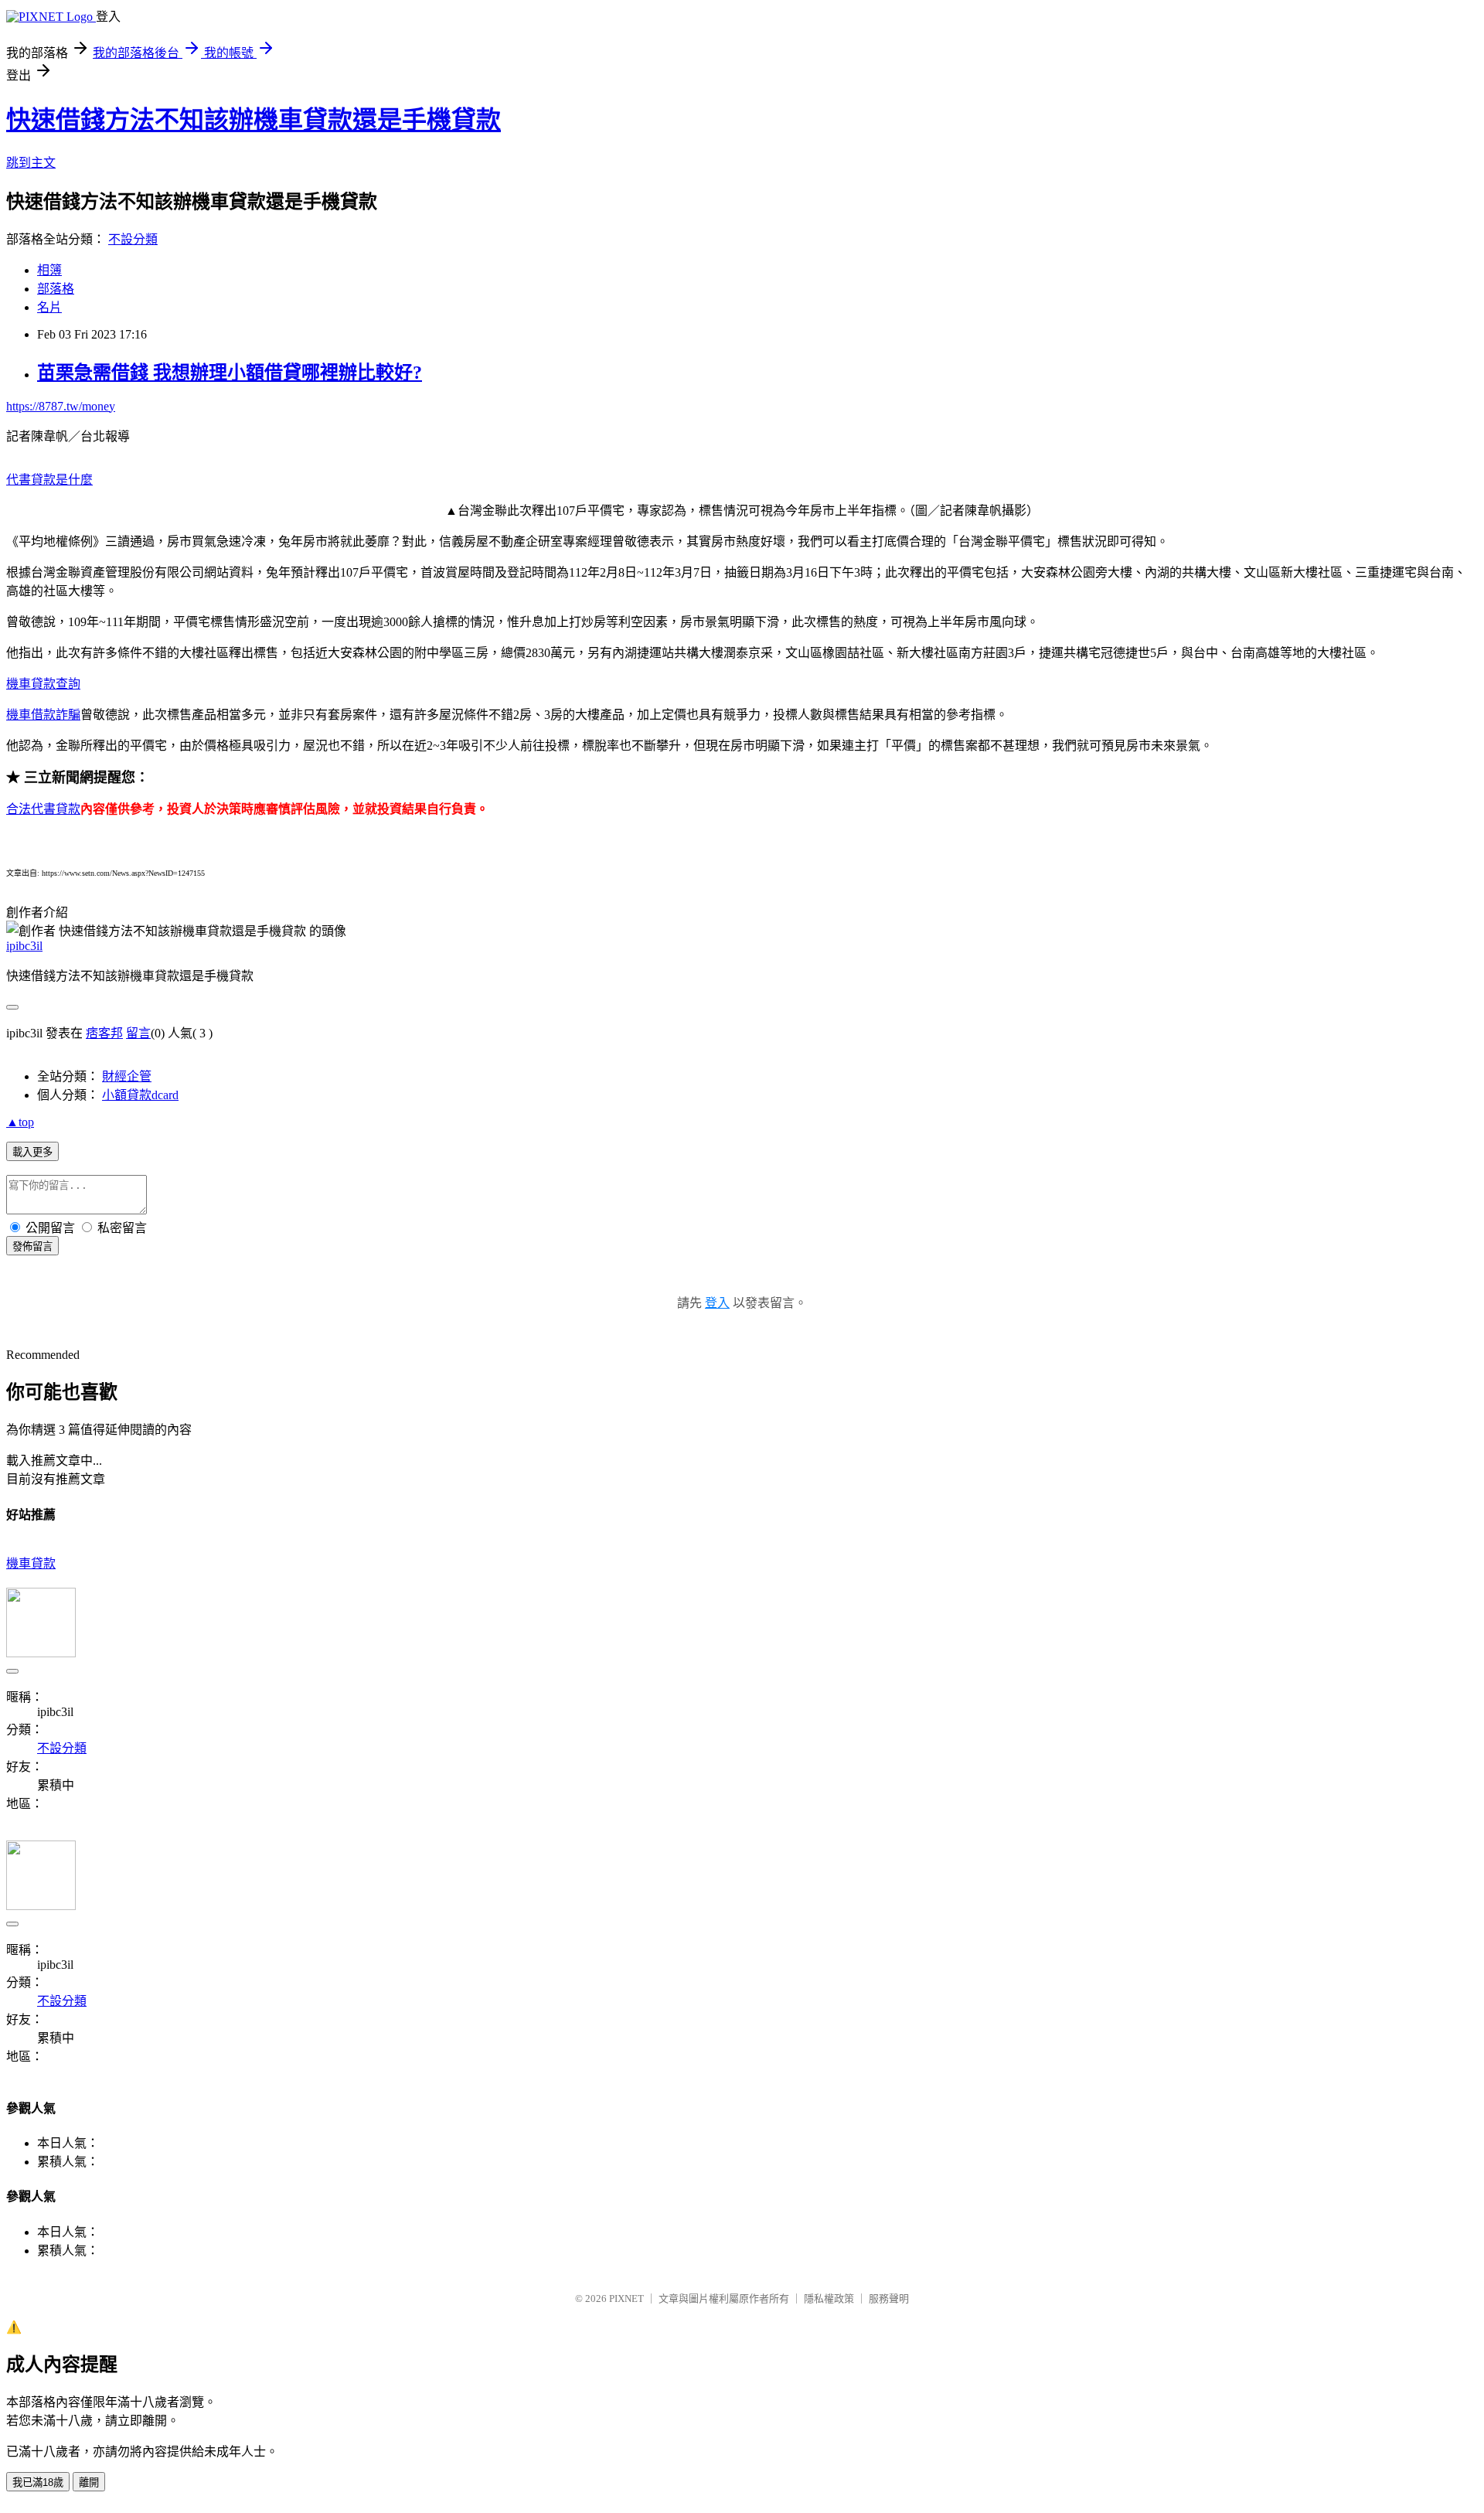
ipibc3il (24, 946)
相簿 (49, 270)
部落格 (56, 289)
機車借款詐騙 (43, 715)
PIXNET (626, 2298)
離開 (89, 2482)
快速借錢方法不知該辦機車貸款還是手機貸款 (254, 120)
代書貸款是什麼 (49, 480)
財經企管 (127, 1076)
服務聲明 (889, 2298)
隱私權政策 (829, 2298)
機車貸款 (31, 1563)
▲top (20, 1122)
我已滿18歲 (38, 2482)
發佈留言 (32, 1246)
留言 (138, 1033)
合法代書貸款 (43, 809)
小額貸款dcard (140, 1095)
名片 (49, 307)
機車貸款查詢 (43, 684)
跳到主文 (31, 163)
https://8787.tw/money (61, 406)
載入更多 (32, 1152)
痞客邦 (104, 1033)
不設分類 (133, 239)
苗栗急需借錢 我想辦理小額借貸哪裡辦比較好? (230, 373)
